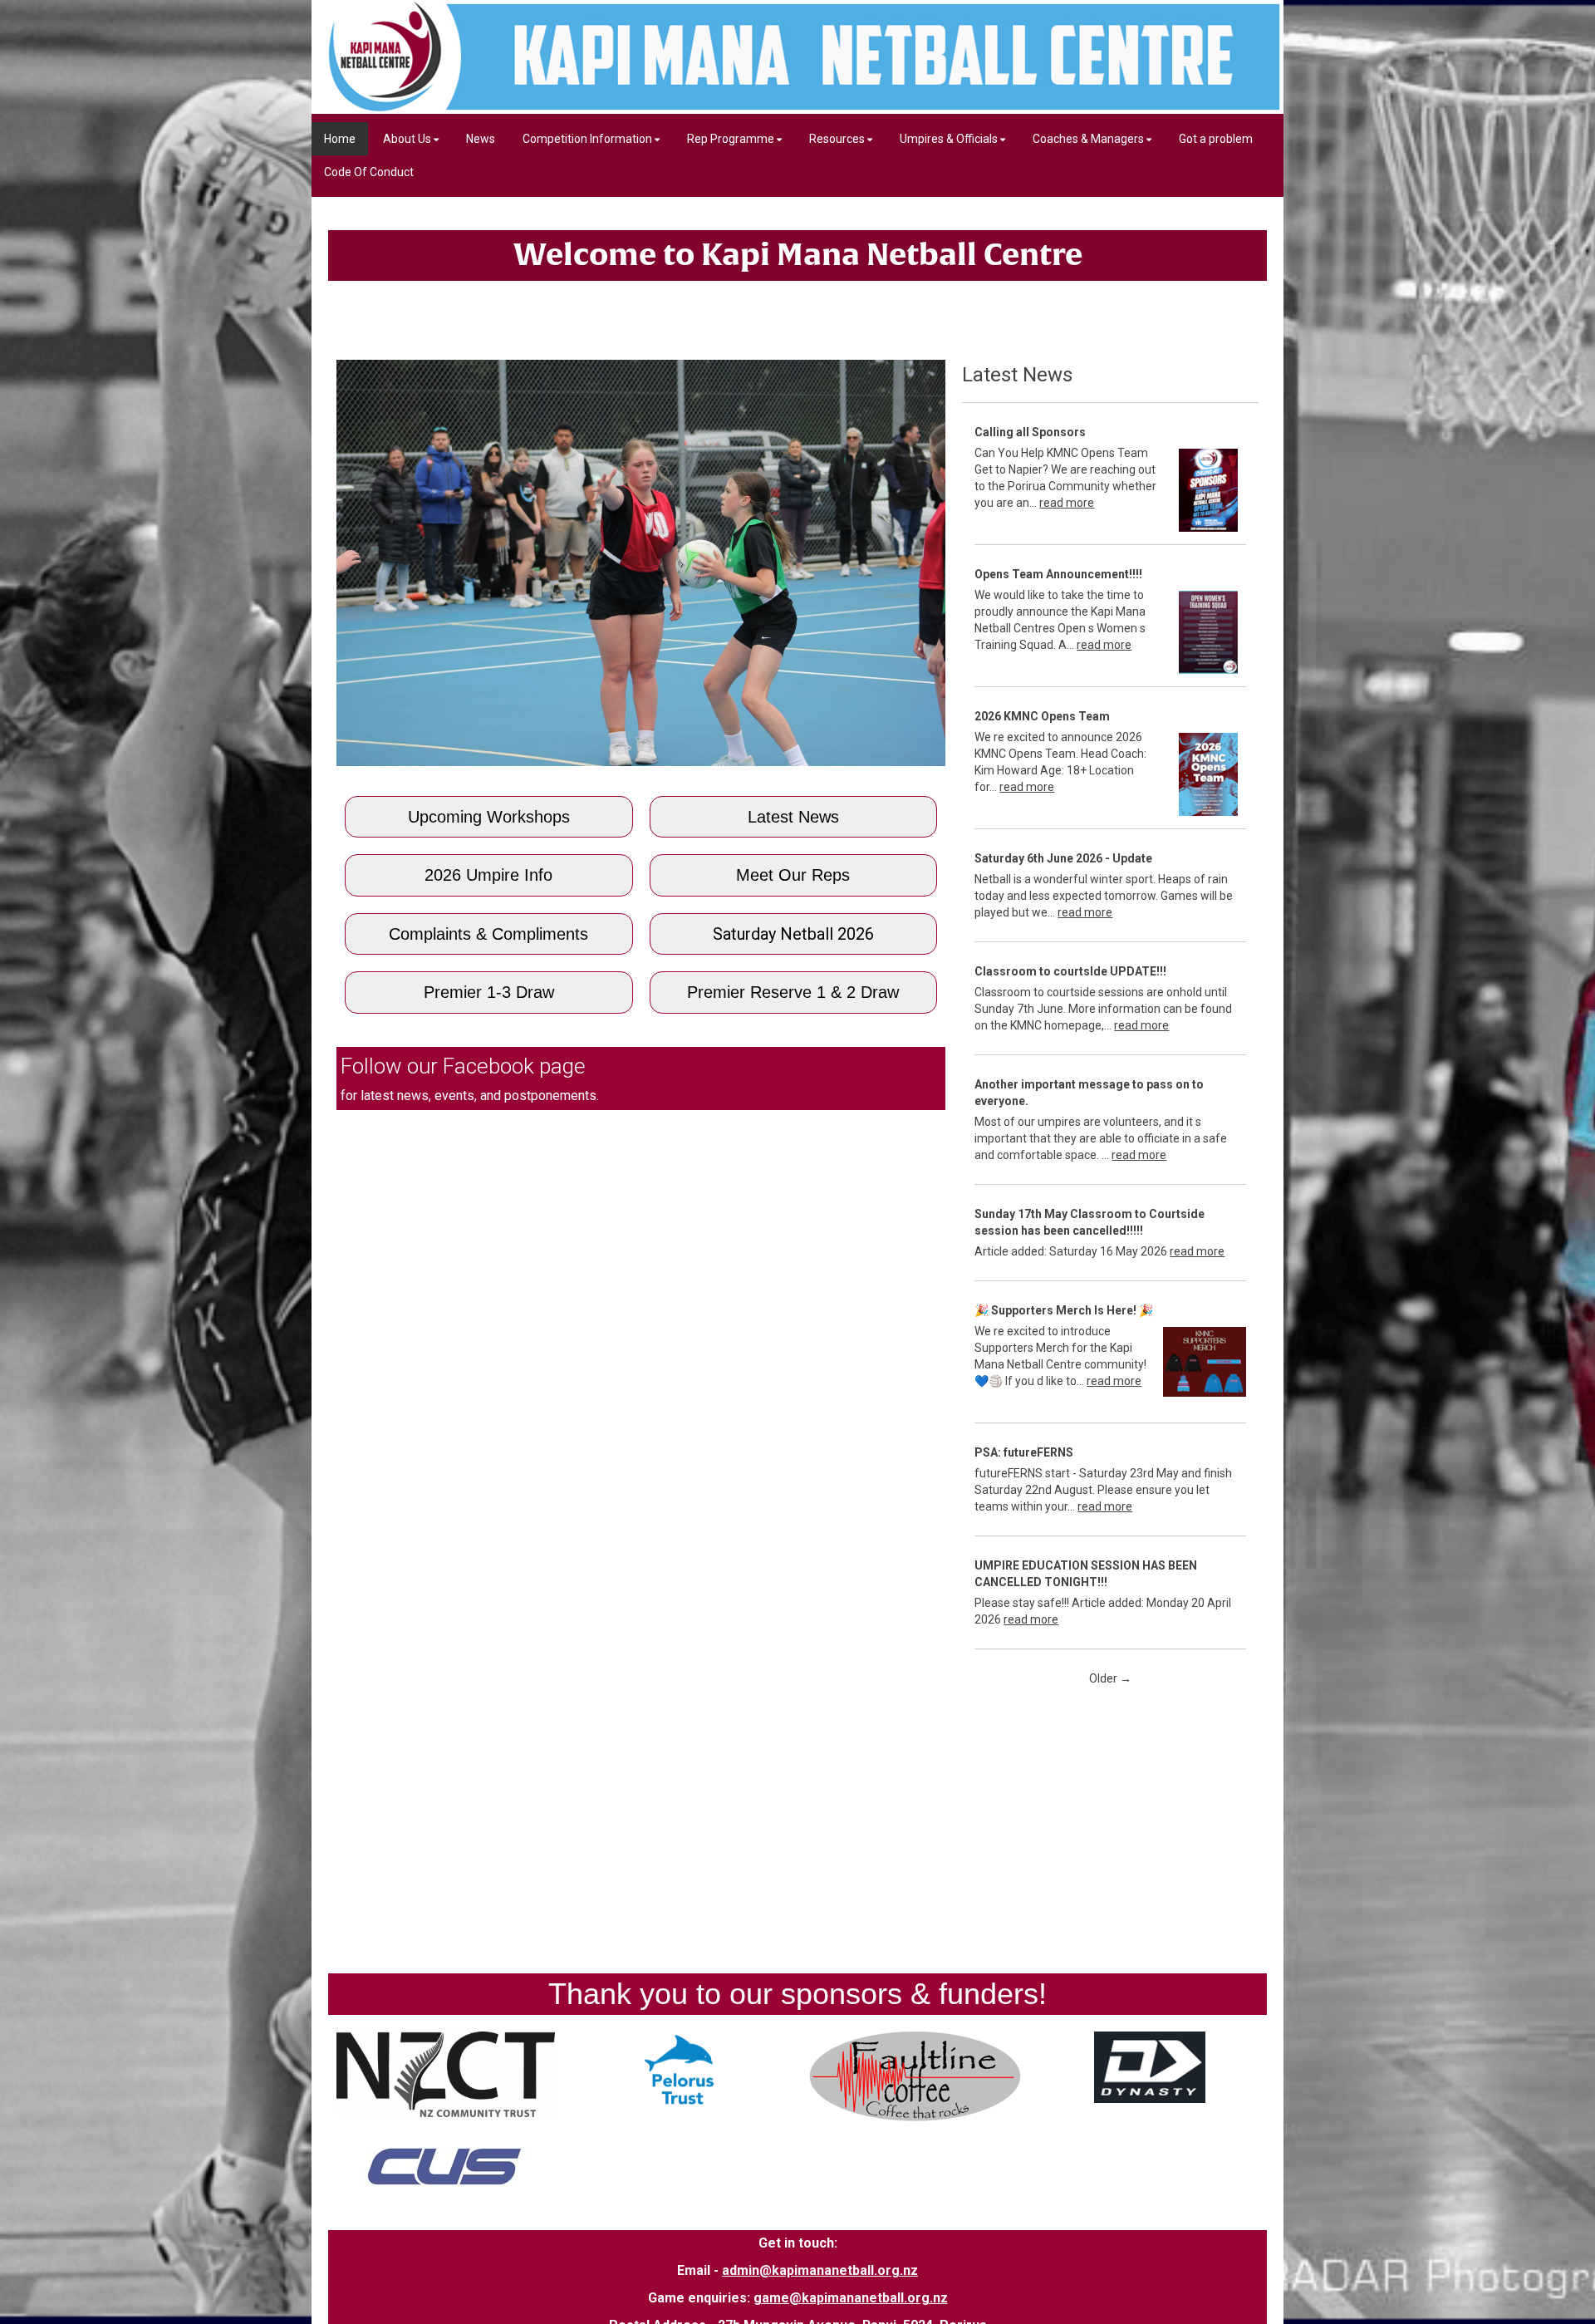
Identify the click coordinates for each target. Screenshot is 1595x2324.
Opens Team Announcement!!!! (1058, 574)
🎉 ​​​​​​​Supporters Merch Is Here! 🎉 (1064, 1310)
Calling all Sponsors (1030, 432)
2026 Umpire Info (488, 875)
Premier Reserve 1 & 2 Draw (793, 992)
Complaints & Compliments (488, 934)
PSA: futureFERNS (1024, 1452)
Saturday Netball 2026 (793, 934)
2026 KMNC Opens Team (1042, 716)
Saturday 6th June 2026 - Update (1063, 858)
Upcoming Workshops (489, 817)
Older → (1110, 1678)
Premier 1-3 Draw (489, 992)
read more (1067, 503)
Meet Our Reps (793, 875)
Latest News (793, 817)
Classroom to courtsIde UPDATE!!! (1070, 971)
